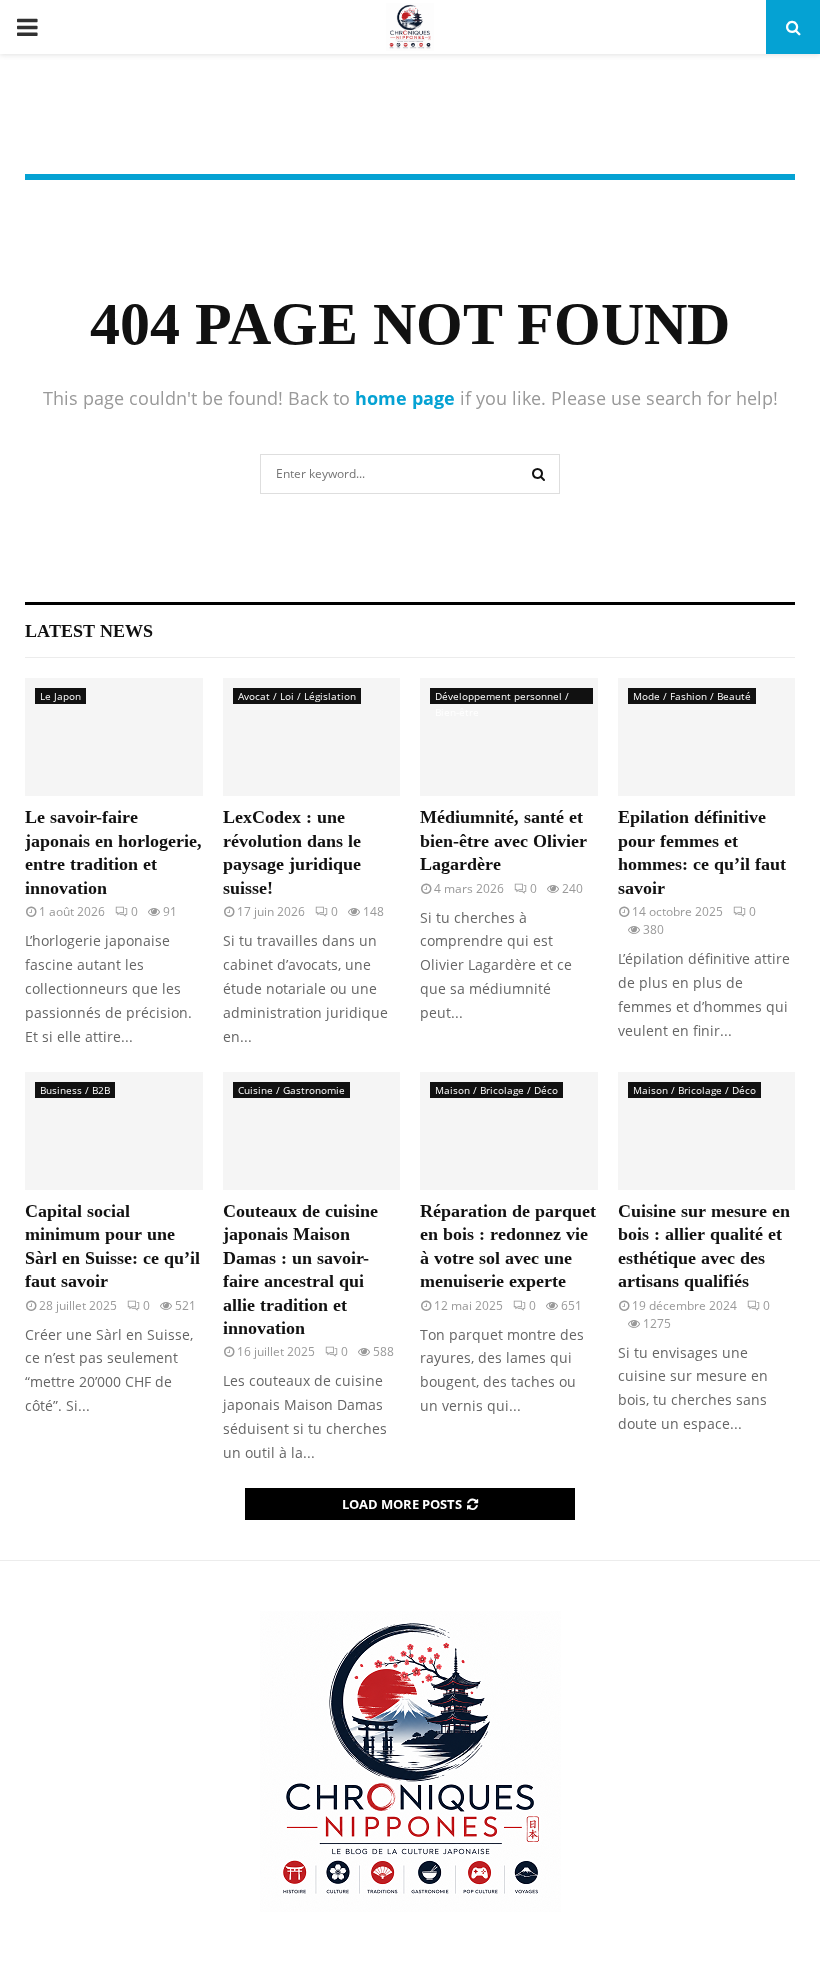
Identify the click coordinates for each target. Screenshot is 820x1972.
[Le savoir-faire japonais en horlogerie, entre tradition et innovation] (114, 737)
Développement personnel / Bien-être (502, 696)
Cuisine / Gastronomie (291, 1090)
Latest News (89, 631)
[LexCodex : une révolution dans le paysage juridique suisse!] (312, 737)
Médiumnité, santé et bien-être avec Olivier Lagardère (503, 840)
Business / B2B (75, 1090)
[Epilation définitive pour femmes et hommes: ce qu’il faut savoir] (707, 737)
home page (405, 398)
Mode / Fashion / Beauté (692, 696)
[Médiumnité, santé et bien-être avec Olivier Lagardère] (509, 737)
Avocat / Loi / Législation (297, 696)
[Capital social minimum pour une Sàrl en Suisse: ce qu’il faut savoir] (114, 1131)
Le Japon (60, 696)
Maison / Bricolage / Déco (496, 1090)
